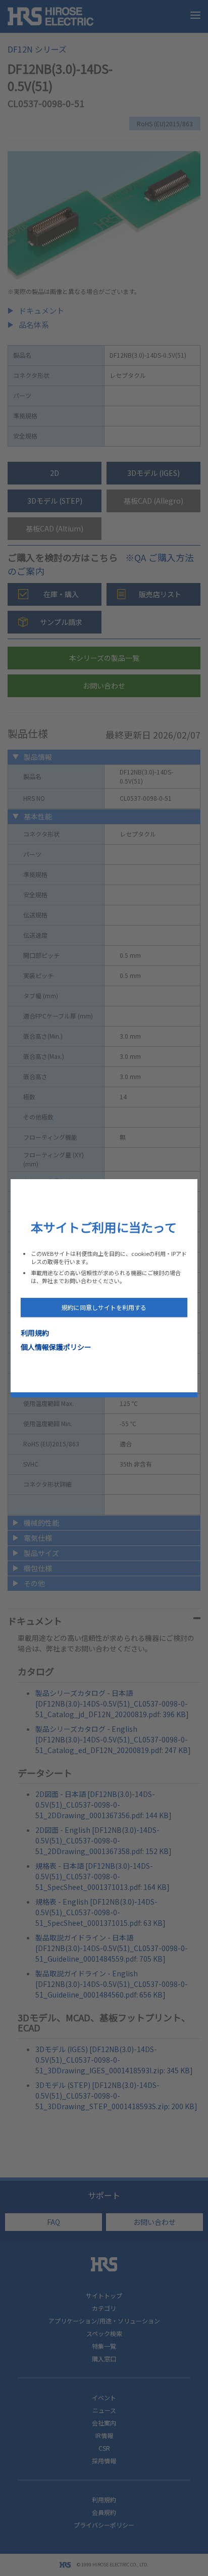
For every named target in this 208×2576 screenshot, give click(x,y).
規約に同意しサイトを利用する (104, 1307)
